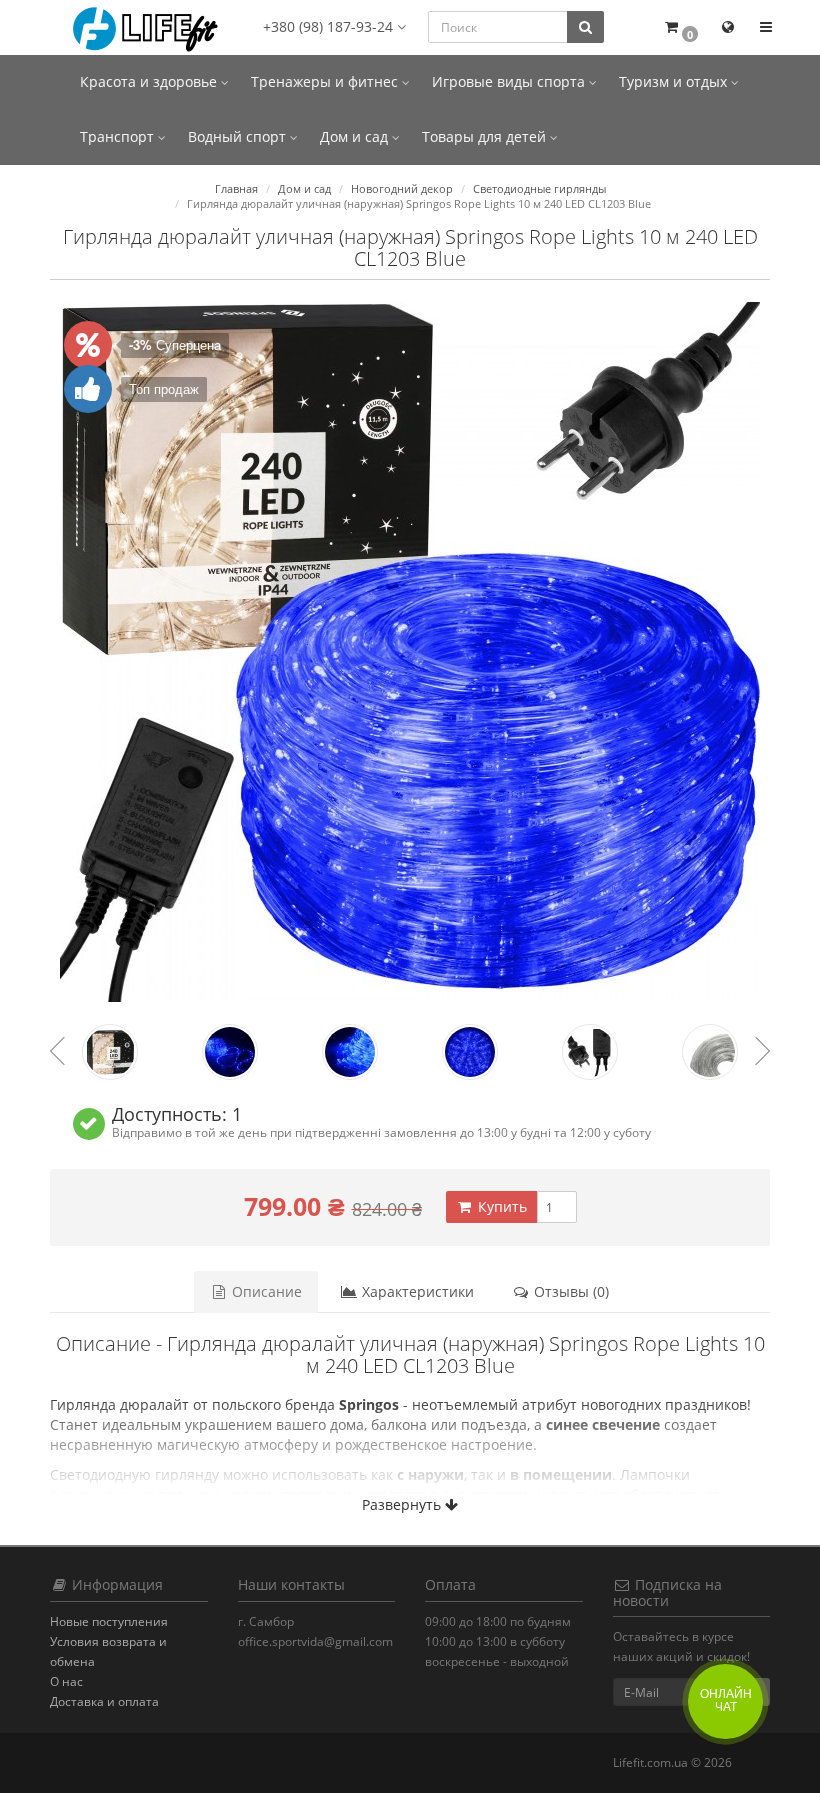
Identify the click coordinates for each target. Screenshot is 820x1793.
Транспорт (119, 136)
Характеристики (416, 1291)
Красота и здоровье (150, 81)
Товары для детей (486, 136)
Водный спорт (239, 136)
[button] (680, 27)
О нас (66, 1681)
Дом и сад (356, 136)
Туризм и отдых (675, 81)
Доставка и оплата (104, 1701)
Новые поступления (109, 1621)
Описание (265, 1291)
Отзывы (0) (569, 1291)
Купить (500, 1206)
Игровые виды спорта (510, 81)
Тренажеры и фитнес (326, 81)
